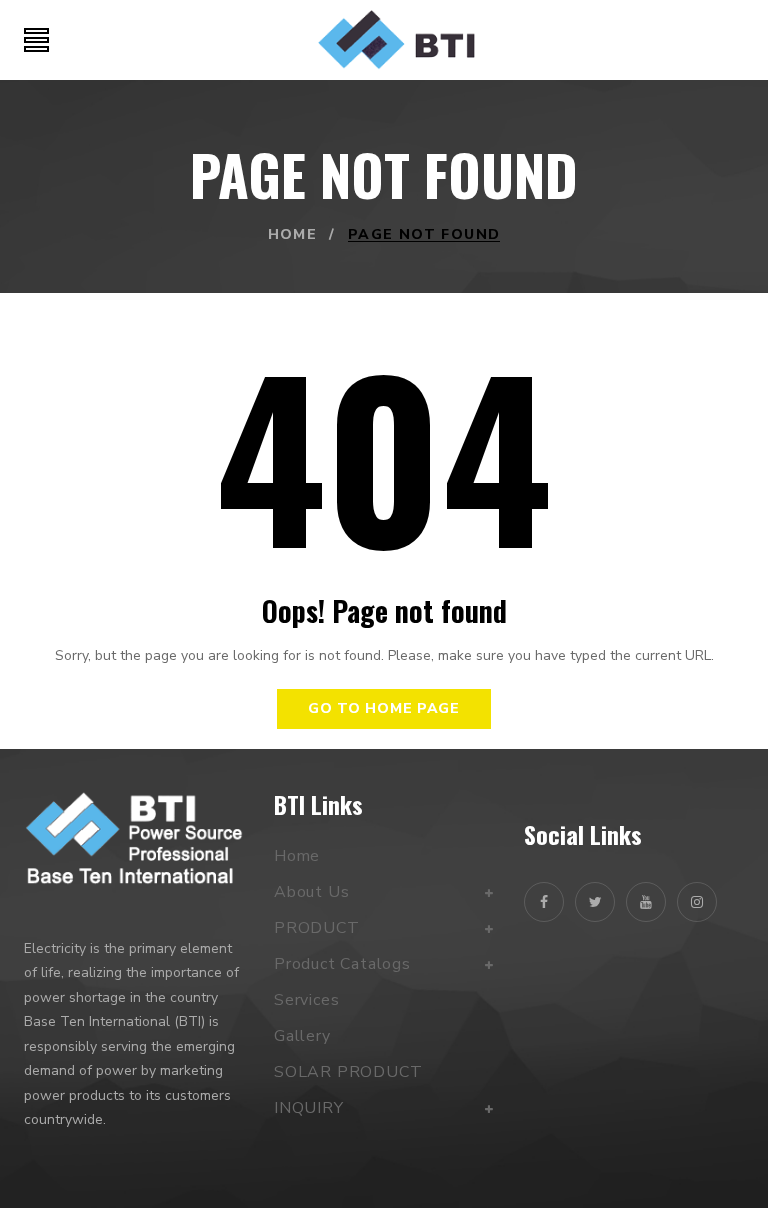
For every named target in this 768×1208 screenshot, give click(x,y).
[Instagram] (697, 902)
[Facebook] (544, 902)
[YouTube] (646, 902)
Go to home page (384, 708)
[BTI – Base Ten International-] (396, 40)
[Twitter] (595, 902)
